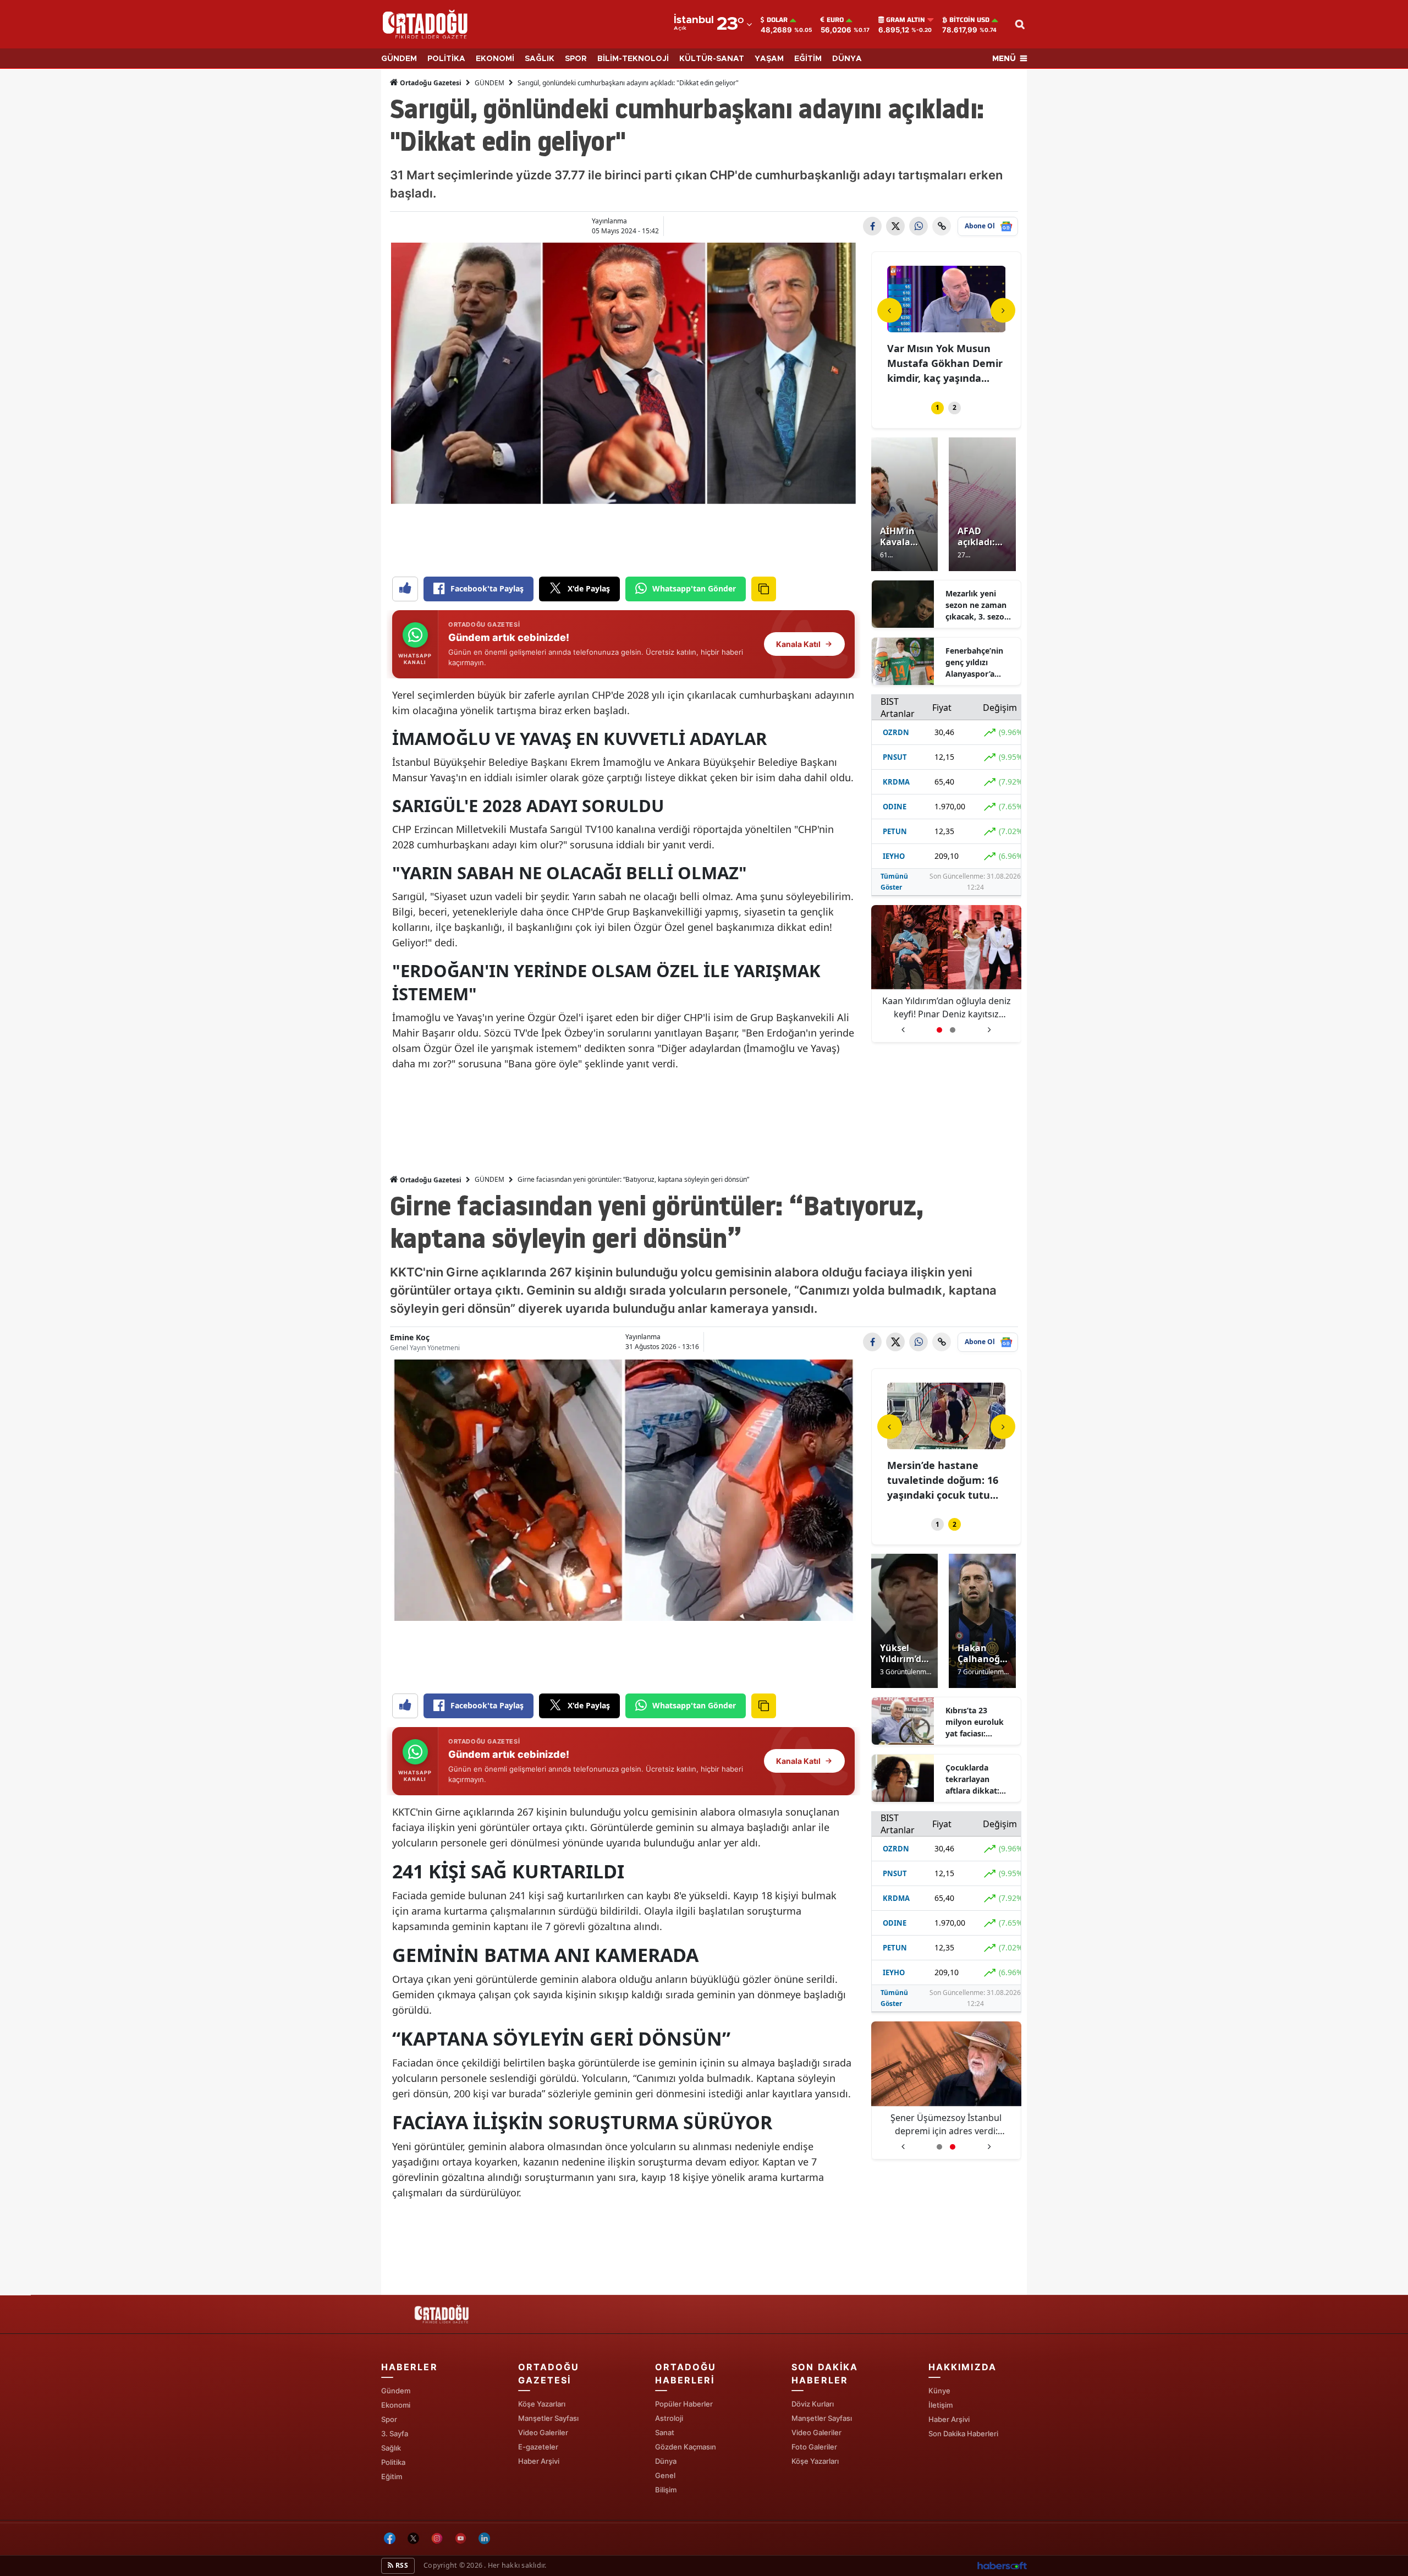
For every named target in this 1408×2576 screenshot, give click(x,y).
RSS (401, 2565)
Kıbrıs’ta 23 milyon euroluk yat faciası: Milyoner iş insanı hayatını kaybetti (979, 1722)
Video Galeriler (543, 2432)
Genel (665, 2475)
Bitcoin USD (969, 20)
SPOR (576, 59)
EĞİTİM (808, 59)
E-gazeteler (538, 2447)
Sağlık (391, 2448)
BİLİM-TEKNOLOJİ (633, 59)
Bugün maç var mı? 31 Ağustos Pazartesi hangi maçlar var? (942, 1480)
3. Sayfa (395, 2434)
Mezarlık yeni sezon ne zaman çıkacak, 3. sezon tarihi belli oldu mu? (977, 605)
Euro (835, 20)
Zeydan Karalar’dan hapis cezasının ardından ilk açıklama (946, 1007)
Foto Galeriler (814, 2447)
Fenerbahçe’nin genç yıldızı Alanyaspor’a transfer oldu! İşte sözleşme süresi (980, 662)
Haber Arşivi (539, 2461)
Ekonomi (396, 2405)
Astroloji (669, 2418)
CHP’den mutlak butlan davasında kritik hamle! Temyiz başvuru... (945, 363)
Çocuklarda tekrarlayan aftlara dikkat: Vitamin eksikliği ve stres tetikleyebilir (977, 1779)
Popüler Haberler (684, 2404)
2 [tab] (955, 407)
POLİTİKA (446, 59)
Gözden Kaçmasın (686, 2447)
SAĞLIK (540, 59)
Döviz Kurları (813, 2404)
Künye (939, 2391)
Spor (389, 2419)
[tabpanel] (947, 327)
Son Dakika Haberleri (963, 2434)
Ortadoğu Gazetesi (430, 83)
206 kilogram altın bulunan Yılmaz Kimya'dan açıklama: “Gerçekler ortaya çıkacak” (947, 2125)
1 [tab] (937, 407)
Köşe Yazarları (542, 2404)
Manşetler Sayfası (548, 2418)
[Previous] (890, 310)
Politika (393, 2462)
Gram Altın (906, 20)
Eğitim (392, 2476)
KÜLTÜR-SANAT (712, 59)
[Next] (1003, 310)
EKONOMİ (495, 59)
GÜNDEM (399, 59)
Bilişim (666, 2490)
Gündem (396, 2391)
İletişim (941, 2405)
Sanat (665, 2432)
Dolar (777, 20)
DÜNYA (847, 59)
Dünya (666, 2461)
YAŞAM (769, 59)
